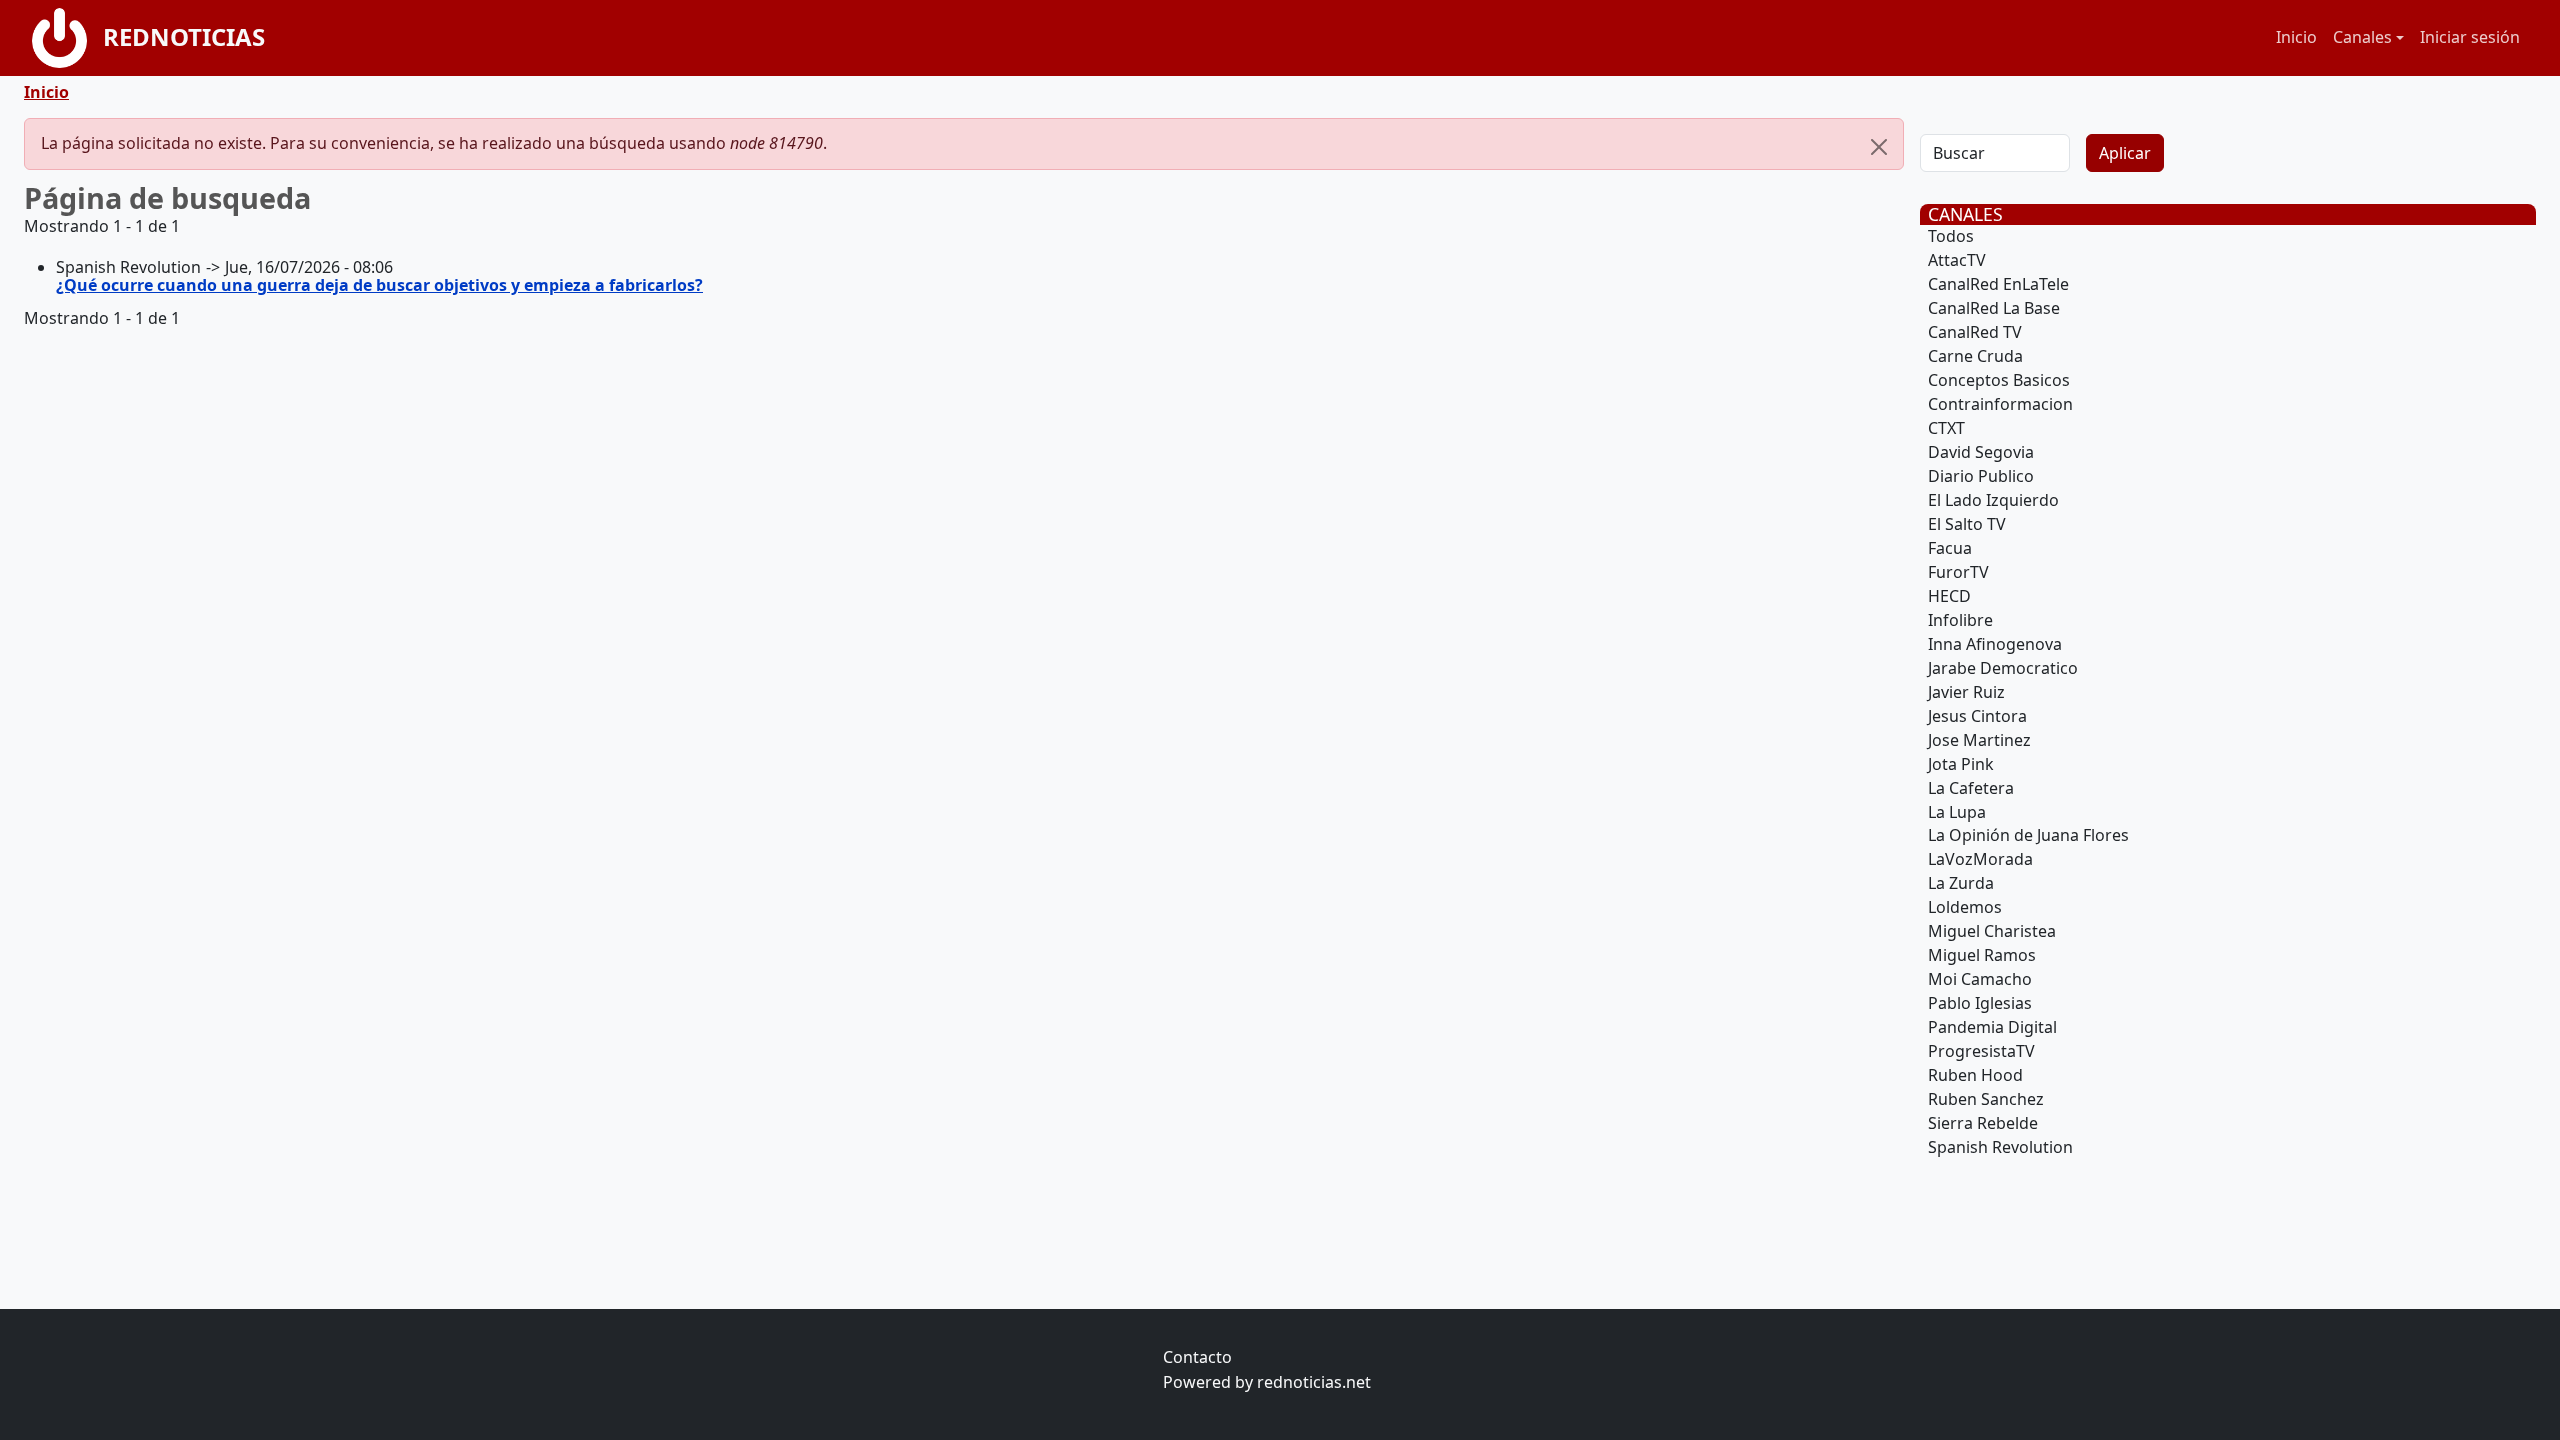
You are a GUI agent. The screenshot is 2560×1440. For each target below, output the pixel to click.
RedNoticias (184, 36)
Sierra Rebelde (1983, 1123)
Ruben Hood (1975, 1075)
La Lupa (1957, 812)
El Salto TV (1967, 524)
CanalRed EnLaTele (1998, 284)
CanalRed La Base (1994, 308)
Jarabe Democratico (2003, 668)
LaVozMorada (1980, 859)
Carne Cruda (1975, 356)
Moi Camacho (1980, 979)
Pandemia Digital (1992, 1027)
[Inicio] (67, 38)
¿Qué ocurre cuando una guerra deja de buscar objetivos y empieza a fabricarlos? (379, 285)
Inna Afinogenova (1995, 644)
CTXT (1946, 428)
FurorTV (1958, 572)
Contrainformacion (2000, 404)
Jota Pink (1961, 764)
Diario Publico (1981, 476)
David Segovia (1981, 452)
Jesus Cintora (1977, 716)
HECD (1949, 596)
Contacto (1197, 1357)
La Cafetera (1971, 788)
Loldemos (1965, 907)
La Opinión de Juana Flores (2028, 835)
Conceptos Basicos (1999, 380)
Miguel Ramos (1982, 955)
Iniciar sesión (2470, 37)
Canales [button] (2362, 37)
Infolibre (1960, 620)
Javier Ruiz (1966, 692)
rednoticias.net (1314, 1382)
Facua (1950, 548)
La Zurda (1961, 883)
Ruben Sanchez (1986, 1099)
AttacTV (1957, 260)
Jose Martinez (1979, 740)
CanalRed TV (1975, 332)
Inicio (2296, 37)
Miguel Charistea (1992, 931)
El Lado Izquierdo (1993, 500)
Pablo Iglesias (1980, 1003)
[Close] (1879, 147)
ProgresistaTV (1981, 1051)
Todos (1951, 236)
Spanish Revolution (2000, 1147)
